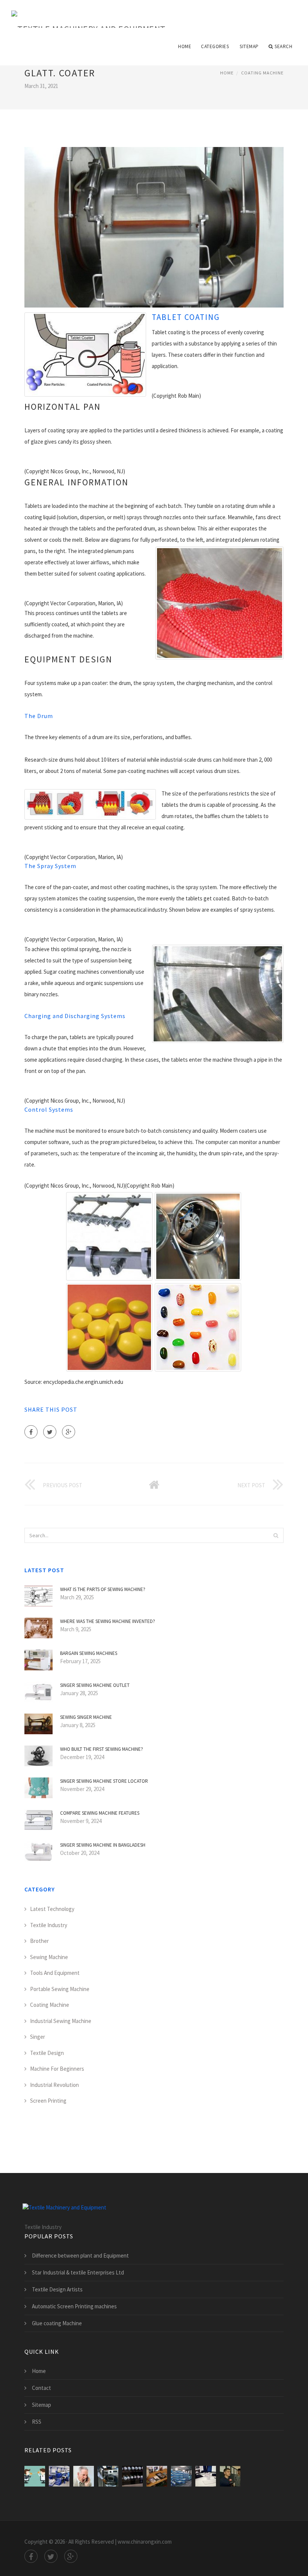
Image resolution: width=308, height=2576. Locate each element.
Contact (42, 2388)
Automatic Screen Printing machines (74, 2306)
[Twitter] (50, 1432)
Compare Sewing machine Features (100, 1813)
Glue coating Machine (57, 2323)
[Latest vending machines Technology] (132, 2476)
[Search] (276, 1535)
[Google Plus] (69, 1432)
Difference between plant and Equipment (80, 2256)
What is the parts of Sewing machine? (103, 1589)
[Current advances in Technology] (157, 2476)
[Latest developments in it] (84, 2476)
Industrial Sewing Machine (61, 2021)
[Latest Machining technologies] (181, 2476)
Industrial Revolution (54, 2085)
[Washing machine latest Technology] (108, 2476)
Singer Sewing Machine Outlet (95, 1685)
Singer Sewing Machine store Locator (104, 1781)
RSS (37, 2422)
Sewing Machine (49, 1957)
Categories (215, 46)
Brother (39, 1941)
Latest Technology (52, 1909)
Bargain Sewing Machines (89, 1653)
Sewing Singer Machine (86, 1717)
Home (185, 46)
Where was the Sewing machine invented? (108, 1621)
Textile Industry (49, 1925)
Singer (38, 2037)
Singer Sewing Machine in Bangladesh (103, 1845)
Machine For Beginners (57, 2069)
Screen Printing (48, 2101)
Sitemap (249, 46)
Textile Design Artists (57, 2289)
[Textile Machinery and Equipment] (88, 14)
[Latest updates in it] (230, 2476)
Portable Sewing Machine (60, 1989)
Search (283, 46)
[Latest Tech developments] (35, 2476)
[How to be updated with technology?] (206, 2476)
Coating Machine (262, 73)
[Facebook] (31, 1432)
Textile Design (47, 2053)
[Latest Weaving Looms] (59, 2476)
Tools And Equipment (55, 1973)
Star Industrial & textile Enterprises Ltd (78, 2272)
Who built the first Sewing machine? (102, 1749)
